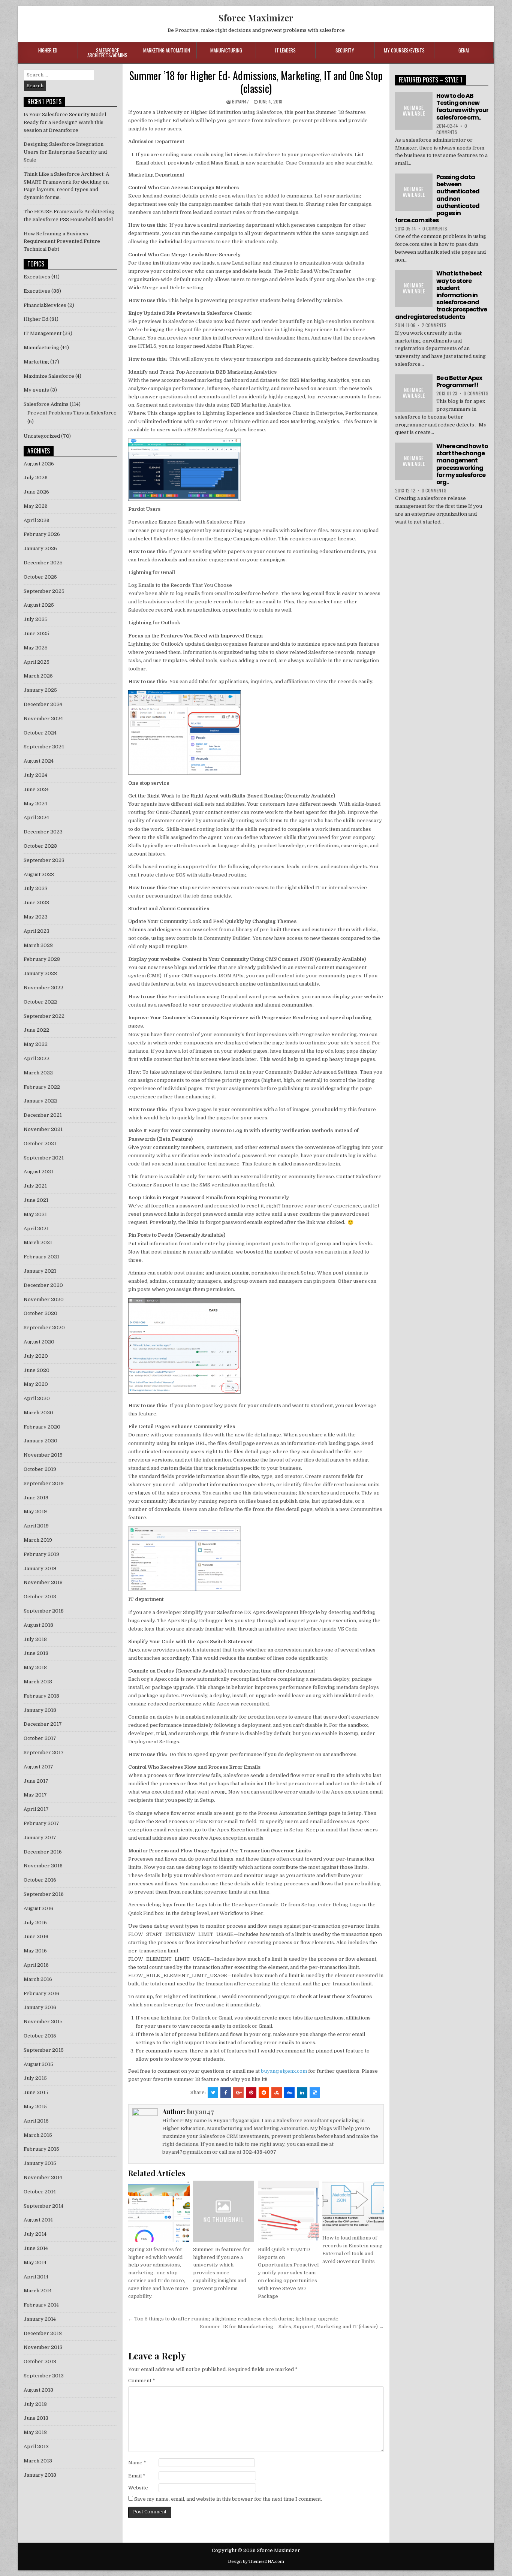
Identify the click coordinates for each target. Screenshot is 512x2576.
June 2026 (36, 492)
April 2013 (36, 2447)
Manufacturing (226, 50)
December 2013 (43, 2333)
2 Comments (434, 325)
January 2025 (40, 690)
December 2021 (43, 1115)
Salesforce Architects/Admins (107, 53)
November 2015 (43, 2022)
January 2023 (40, 973)
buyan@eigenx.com (284, 2071)
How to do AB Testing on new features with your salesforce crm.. (462, 107)
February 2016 (41, 1993)
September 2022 (44, 1016)
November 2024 (43, 719)
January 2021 (40, 1271)
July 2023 (36, 888)
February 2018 (41, 1696)
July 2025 (36, 619)
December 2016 (43, 1852)
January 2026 (40, 548)
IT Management (43, 333)
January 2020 (40, 1441)
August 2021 (38, 1172)
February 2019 (41, 1554)
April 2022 (37, 1058)
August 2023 (39, 874)
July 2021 (35, 1186)
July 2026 (36, 478)
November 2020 (44, 1299)
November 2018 (43, 1582)
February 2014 (41, 2305)
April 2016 (36, 1965)
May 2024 (35, 804)
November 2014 (43, 2177)
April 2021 (36, 1229)
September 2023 (44, 860)
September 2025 (44, 591)
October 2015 (40, 2036)
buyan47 (240, 101)
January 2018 (40, 1710)
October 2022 (40, 1002)
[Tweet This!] (213, 2093)
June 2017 (36, 1781)
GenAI (464, 50)
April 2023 (37, 931)
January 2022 (40, 1101)
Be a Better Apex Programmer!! (459, 381)
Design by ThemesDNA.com (256, 2562)
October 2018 (40, 1597)
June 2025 (36, 634)
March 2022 (38, 1073)
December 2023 (43, 832)
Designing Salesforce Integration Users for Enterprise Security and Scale (65, 152)
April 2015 (36, 2121)
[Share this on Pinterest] (251, 2093)
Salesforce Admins (46, 404)
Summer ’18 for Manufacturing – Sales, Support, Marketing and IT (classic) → (292, 2327)
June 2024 (36, 789)
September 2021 (44, 1158)
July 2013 (35, 2404)
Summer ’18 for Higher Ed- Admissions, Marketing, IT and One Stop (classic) (256, 82)
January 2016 (40, 2007)
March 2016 (38, 1979)
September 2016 (44, 1894)
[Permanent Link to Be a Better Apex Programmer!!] (414, 393)
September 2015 (44, 2050)
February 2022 (42, 1087)
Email (137, 2476)
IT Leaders (285, 50)
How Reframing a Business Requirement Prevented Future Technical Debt (62, 242)
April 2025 (37, 662)
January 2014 (40, 2319)
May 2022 (36, 1044)
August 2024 (39, 761)
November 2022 (43, 988)
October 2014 (40, 2192)
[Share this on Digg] (289, 2093)
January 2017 (40, 1838)
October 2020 (40, 1313)
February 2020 (42, 1427)
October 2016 (40, 1880)
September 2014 (43, 2206)
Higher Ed (48, 50)
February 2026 (42, 534)
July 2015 (35, 2078)
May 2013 (35, 2432)
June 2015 (36, 2092)
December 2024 (43, 704)
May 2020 (36, 1384)
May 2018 (35, 1667)
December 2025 (43, 563)
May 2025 (36, 648)
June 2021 (36, 1200)
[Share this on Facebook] (226, 2093)
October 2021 (40, 1144)
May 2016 (35, 1951)
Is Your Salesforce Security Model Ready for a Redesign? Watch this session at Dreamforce (65, 122)
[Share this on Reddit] (264, 2093)
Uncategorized (42, 436)
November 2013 (43, 2347)
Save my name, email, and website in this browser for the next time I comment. (228, 2499)
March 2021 (38, 1242)
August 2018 (38, 1625)
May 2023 (36, 917)
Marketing (36, 362)
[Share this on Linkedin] (302, 2093)
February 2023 (42, 959)
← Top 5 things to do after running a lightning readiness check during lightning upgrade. (234, 2319)
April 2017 (36, 1809)
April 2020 (37, 1398)
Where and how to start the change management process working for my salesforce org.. (462, 464)
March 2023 (38, 945)
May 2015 (35, 2107)
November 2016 (43, 1866)
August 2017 (38, 1767)
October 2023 (40, 846)
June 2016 (36, 1936)
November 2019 (43, 1455)
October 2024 (40, 733)
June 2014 (36, 2248)
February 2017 (41, 1823)
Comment (142, 2381)
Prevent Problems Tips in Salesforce (72, 413)
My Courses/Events (404, 50)
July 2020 (36, 1356)
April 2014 (36, 2277)
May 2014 (35, 2263)
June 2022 (36, 1030)
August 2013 (38, 2390)
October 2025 (40, 577)
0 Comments (452, 129)
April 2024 (36, 818)
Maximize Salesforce (49, 376)
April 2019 (36, 1526)
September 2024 (44, 747)
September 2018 (44, 1611)
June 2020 (37, 1370)
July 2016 (35, 1923)
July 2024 (35, 775)
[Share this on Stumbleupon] (277, 2093)
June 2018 (36, 1653)
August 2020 (39, 1342)
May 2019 (35, 1512)
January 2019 (40, 1568)
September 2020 (44, 1328)
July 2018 (35, 1639)
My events (36, 390)
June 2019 (36, 1498)
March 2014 (38, 2291)
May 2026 (36, 506)
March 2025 (38, 676)
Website (138, 2488)
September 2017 (44, 1752)
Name (137, 2463)
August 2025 (39, 605)
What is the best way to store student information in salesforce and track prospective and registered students (441, 295)
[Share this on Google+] (238, 2093)
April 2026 (37, 520)
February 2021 (41, 1257)
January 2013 (40, 2475)
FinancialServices (45, 305)
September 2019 (44, 1483)
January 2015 (40, 2163)
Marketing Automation (167, 50)
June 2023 (36, 903)
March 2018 (38, 1682)
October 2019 (40, 1469)
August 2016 (38, 1908)
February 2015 (41, 2149)
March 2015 (38, 2135)
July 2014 (35, 2234)
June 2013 (36, 2418)
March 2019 (38, 1540)
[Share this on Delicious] (315, 2093)
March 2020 (38, 1413)
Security (345, 50)
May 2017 (35, 1795)
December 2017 (43, 1724)
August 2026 (39, 464)
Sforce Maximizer (256, 18)
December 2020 (43, 1285)
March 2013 (38, 2461)
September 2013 (44, 2376)
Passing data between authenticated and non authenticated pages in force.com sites (437, 199)
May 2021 (35, 1214)
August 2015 (38, 2064)
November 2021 (43, 1129)
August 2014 (38, 2220)
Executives (37, 277)
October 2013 (40, 2361)
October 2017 (40, 1738)
